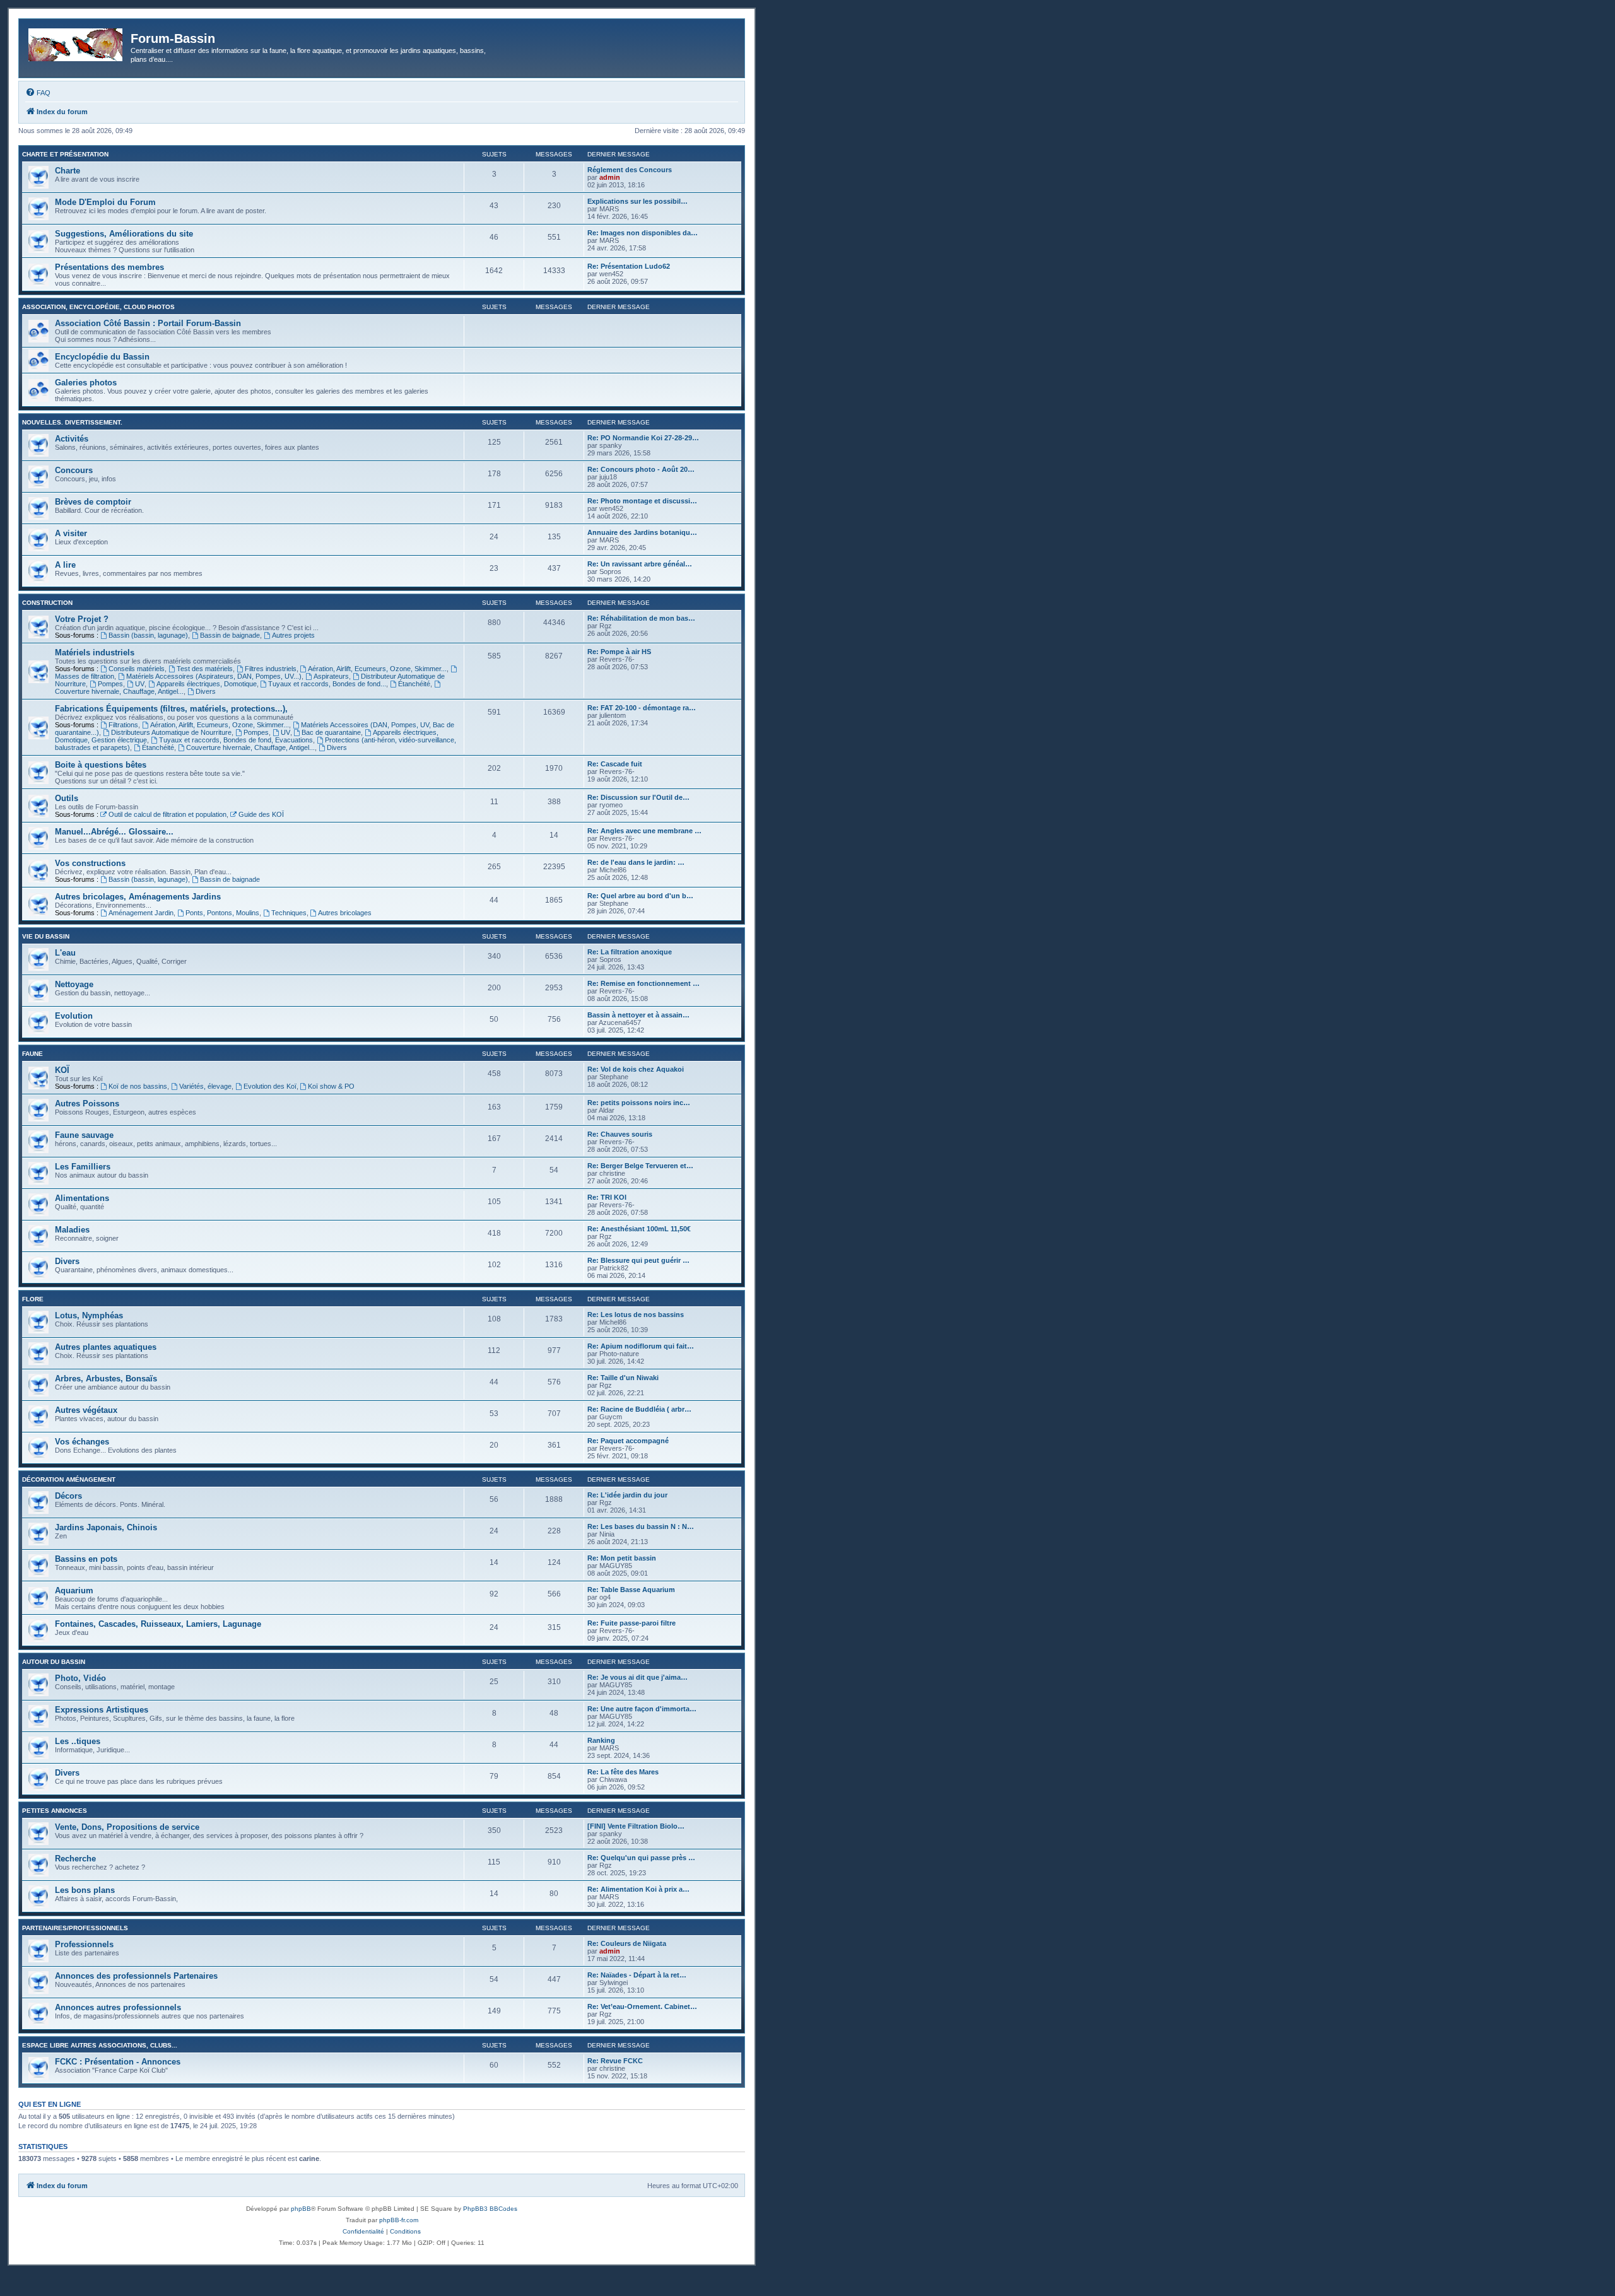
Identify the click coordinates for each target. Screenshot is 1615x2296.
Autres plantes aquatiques (106, 1347)
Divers (206, 691)
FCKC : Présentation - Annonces (118, 2062)
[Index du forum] (76, 42)
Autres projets (293, 635)
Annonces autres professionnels (118, 2007)
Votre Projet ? (82, 619)
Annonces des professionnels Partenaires (136, 1976)
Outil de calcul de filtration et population (167, 814)
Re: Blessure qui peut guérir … (638, 1260)
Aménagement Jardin (141, 913)
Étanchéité (414, 684)
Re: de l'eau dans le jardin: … (636, 862)
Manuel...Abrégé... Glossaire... (114, 832)
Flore (33, 1299)
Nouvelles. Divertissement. (72, 422)
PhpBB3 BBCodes (490, 2209)
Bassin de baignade (230, 635)
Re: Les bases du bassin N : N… (641, 1526)
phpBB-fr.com (399, 2220)
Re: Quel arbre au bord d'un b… (640, 896)
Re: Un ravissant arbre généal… (640, 564)
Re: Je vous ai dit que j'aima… (637, 1677)
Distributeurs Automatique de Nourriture (171, 732)
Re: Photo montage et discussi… (642, 501)
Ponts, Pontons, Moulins (222, 913)
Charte (68, 171)
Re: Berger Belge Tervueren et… (640, 1166)
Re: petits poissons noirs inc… (639, 1103)
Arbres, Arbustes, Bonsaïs (106, 1379)
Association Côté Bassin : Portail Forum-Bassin (148, 323)
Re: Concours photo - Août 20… (641, 469)
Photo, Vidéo (80, 1678)
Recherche (75, 1859)
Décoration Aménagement (69, 1479)
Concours (74, 470)
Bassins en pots (86, 1559)
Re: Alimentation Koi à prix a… (638, 1889)
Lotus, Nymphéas (89, 1315)
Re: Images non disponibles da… (643, 233)
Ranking (601, 1740)
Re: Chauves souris (620, 1134)
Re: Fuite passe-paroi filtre (631, 1623)
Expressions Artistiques (102, 1710)
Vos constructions (90, 863)
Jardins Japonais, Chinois (106, 1527)
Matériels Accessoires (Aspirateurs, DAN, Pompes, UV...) (214, 676)
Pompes (110, 684)
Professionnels (84, 1944)
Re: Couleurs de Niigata (627, 1943)
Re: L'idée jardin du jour (627, 1495)
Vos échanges (82, 1442)
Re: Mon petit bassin (622, 1558)
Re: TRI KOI (607, 1197)
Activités (72, 439)
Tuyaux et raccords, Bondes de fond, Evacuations (236, 740)
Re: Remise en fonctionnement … (643, 983)
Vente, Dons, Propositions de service (127, 1827)
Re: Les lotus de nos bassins (636, 1315)
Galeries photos (86, 383)
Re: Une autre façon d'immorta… (642, 1709)
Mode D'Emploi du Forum (105, 202)
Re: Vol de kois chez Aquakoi (636, 1069)
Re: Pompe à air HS (619, 652)
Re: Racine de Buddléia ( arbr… (639, 1409)
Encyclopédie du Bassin (102, 357)
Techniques (289, 913)
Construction (47, 603)
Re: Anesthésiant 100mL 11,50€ (639, 1229)
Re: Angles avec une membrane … (644, 831)
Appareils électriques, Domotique (207, 684)
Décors (68, 1496)
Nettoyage (74, 984)
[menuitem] (38, 93)
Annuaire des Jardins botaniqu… (642, 532)
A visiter (71, 533)
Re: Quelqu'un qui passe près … (641, 1858)
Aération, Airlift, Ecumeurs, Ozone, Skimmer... (377, 669)
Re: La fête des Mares (623, 1772)
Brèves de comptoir (93, 502)
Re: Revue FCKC (615, 2061)
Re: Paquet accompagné (628, 1441)
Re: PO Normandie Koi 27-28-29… (643, 438)
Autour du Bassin (54, 1662)
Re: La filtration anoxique (630, 952)
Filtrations (123, 725)
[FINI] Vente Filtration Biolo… (636, 1826)
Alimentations (82, 1198)
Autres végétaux (86, 1410)
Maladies (72, 1230)
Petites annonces (55, 1811)
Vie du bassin (46, 936)
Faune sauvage (84, 1135)
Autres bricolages (345, 913)
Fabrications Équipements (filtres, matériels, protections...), (171, 709)
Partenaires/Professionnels (75, 1928)
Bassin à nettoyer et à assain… (638, 1015)
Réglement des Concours (630, 170)
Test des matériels (205, 669)
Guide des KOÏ (261, 814)
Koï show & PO (331, 1086)
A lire (65, 565)
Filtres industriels (271, 669)
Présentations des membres (109, 267)
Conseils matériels (137, 669)
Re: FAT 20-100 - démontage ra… (642, 708)
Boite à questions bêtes (101, 765)
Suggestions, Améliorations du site (124, 234)
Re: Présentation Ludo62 (629, 266)
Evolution (74, 1016)
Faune (32, 1054)
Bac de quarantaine (331, 732)
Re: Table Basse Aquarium (631, 1590)
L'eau (65, 953)
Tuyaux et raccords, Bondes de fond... (327, 684)
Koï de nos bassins (138, 1086)
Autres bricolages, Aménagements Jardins (138, 897)
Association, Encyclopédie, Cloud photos (98, 307)
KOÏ (62, 1070)
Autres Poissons (87, 1104)
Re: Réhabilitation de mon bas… (641, 618)
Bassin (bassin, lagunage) (148, 635)
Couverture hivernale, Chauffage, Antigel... (250, 747)
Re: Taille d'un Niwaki (623, 1378)
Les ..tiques (78, 1741)
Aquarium (74, 1590)
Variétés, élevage (205, 1086)
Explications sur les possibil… (637, 201)
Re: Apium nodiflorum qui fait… (641, 1346)
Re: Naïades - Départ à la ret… (637, 1975)
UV (140, 684)
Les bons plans (85, 1890)
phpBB (301, 2209)
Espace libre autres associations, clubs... (100, 2045)
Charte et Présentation (65, 154)
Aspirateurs (331, 676)
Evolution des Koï (270, 1086)
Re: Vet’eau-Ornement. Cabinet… (642, 2006)
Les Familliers (83, 1167)
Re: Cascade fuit (615, 764)
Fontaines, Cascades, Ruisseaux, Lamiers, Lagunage (158, 1624)
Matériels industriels (95, 653)
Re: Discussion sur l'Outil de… (638, 797)
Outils (67, 798)
